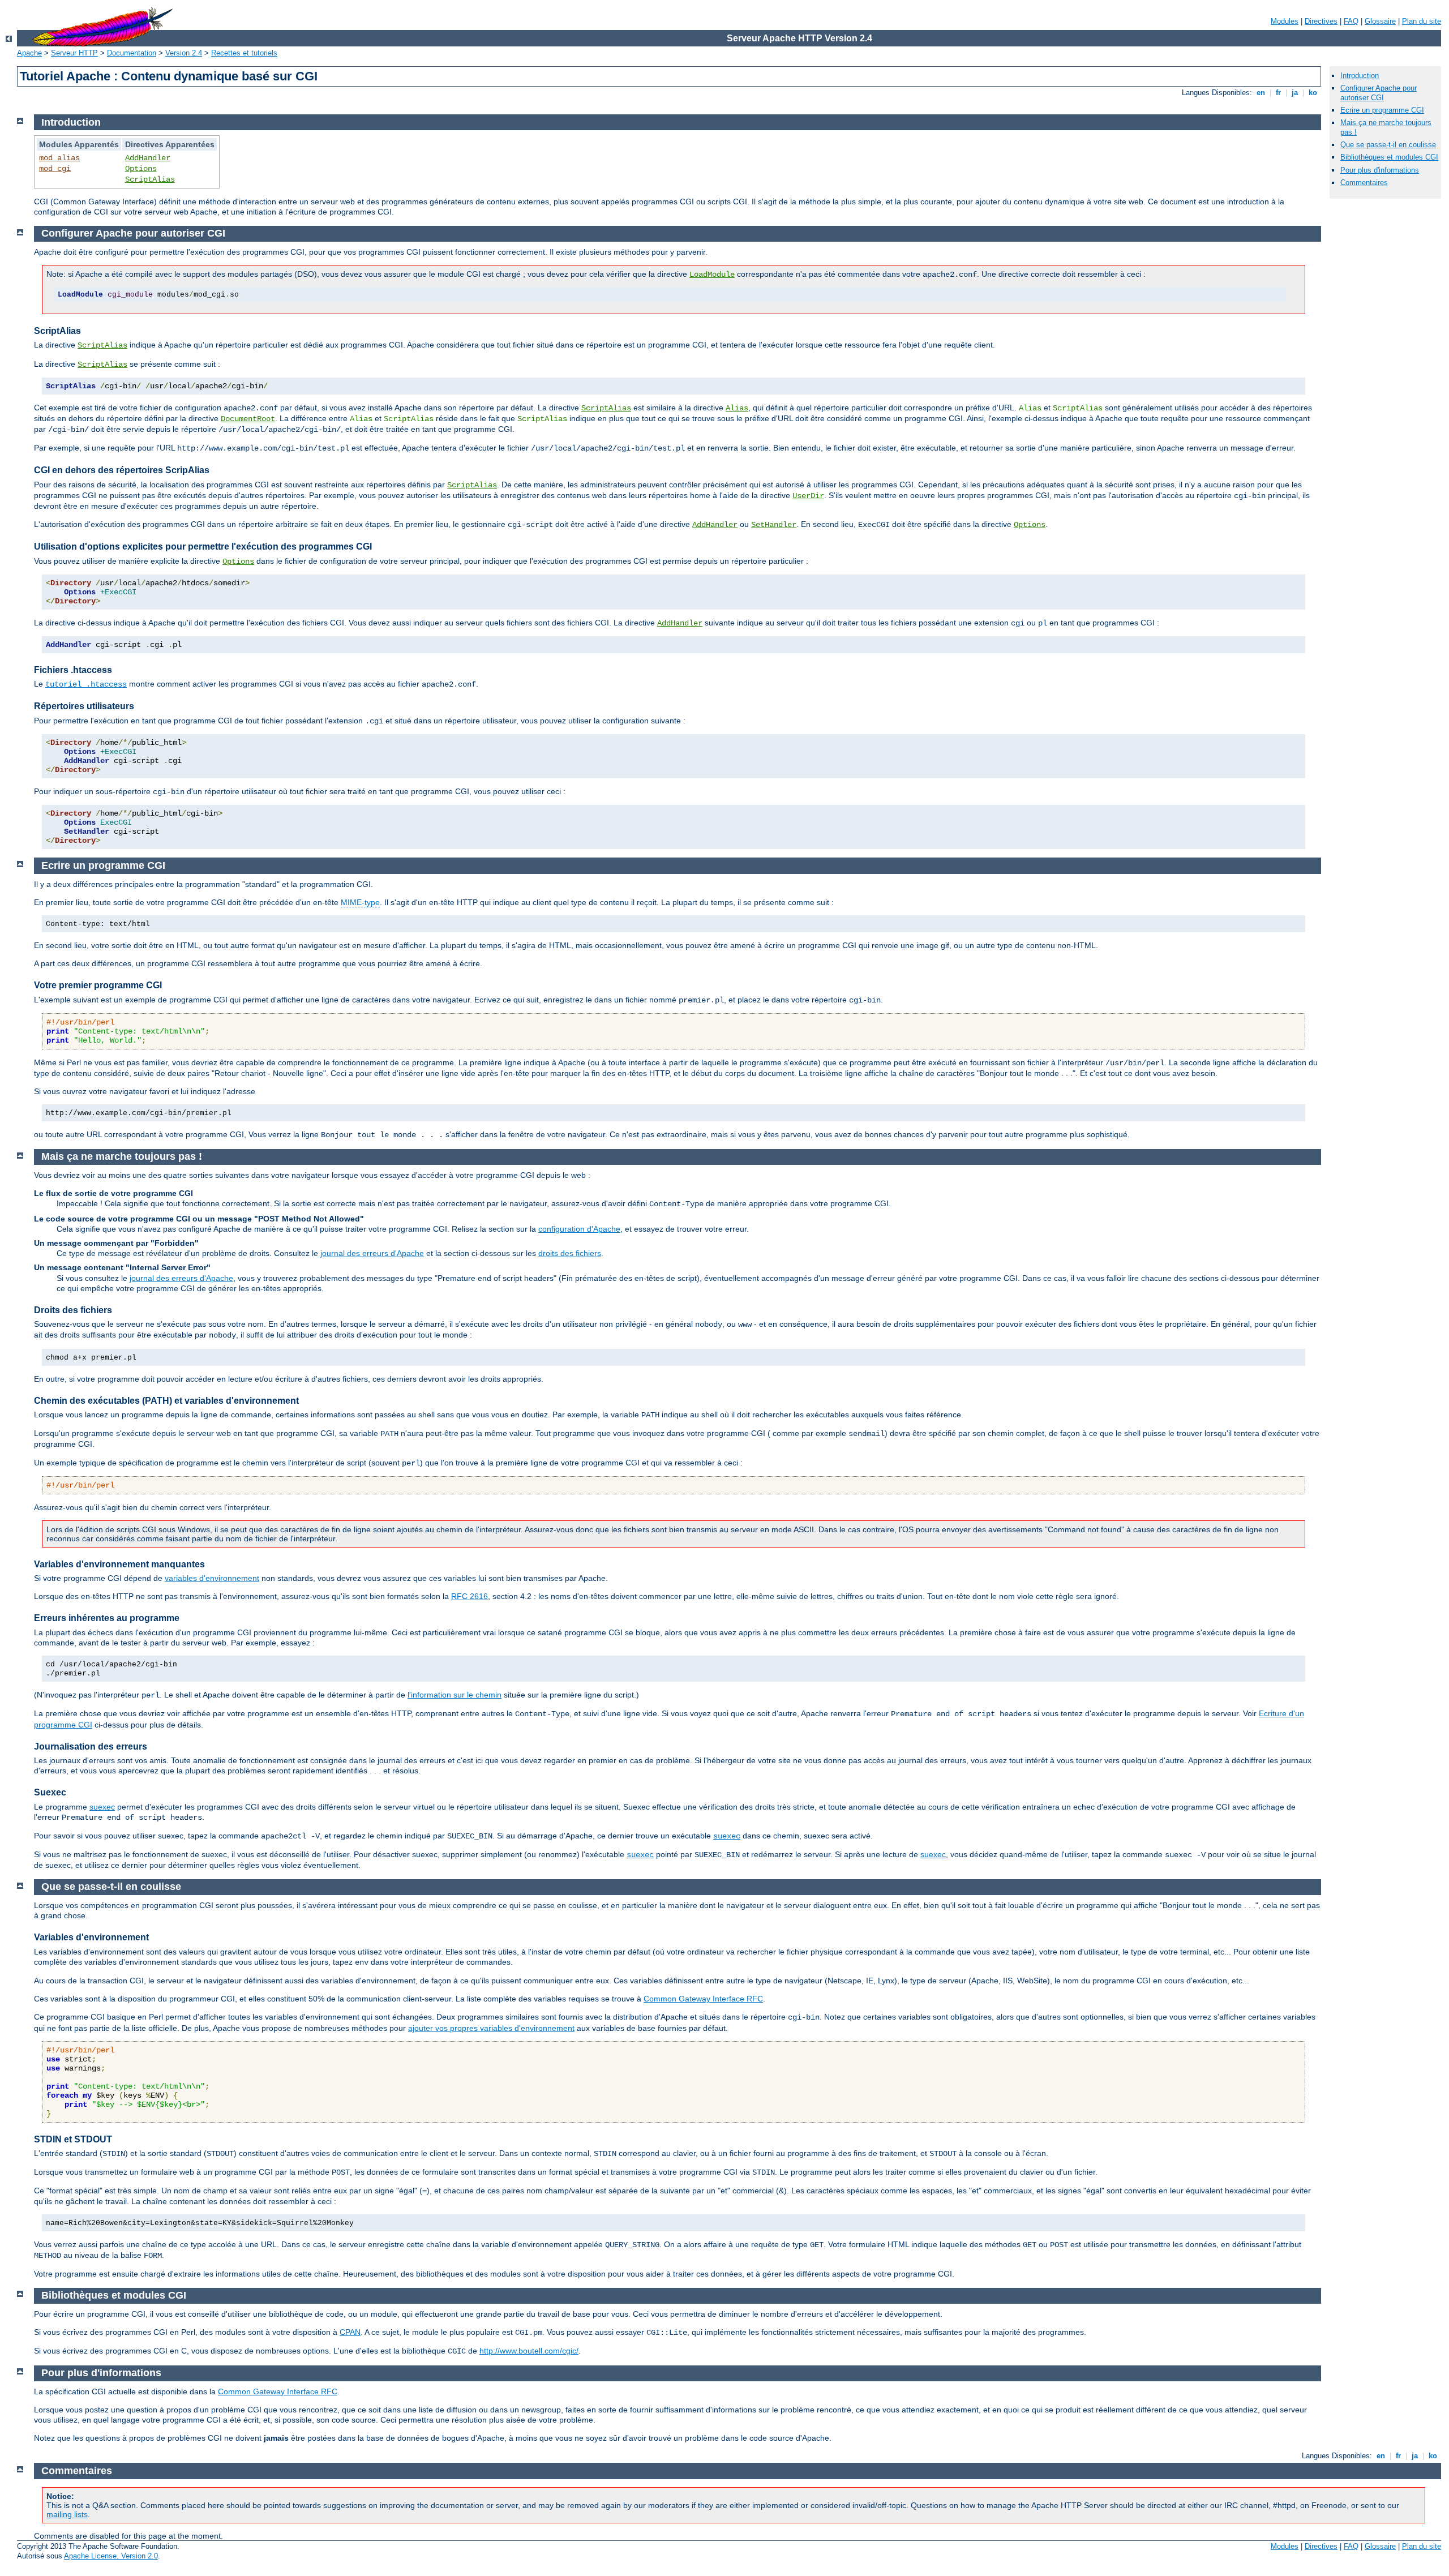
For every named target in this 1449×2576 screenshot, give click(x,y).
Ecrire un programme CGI (1382, 110)
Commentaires (1364, 183)
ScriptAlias (150, 179)
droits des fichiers (570, 1253)
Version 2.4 (184, 53)
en (1261, 93)
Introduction (1360, 76)
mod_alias (59, 158)
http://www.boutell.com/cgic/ (529, 2351)
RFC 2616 (470, 1596)
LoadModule (712, 275)
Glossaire (1380, 21)
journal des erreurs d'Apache (372, 1253)
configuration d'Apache (579, 1229)
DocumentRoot (248, 419)
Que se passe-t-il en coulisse (1388, 145)
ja (1295, 93)
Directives (1321, 21)
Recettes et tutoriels (244, 53)
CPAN (350, 2332)
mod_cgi (55, 169)
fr (1278, 93)
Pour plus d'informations (1380, 170)
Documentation (132, 53)
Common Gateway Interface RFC (703, 1999)
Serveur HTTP (74, 53)
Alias (737, 408)
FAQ (1351, 21)
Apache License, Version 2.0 (111, 2556)
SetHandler (774, 525)
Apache (29, 53)
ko (1313, 93)
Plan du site (1422, 21)
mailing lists (67, 2514)
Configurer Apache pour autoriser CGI (1379, 93)
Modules (1285, 21)
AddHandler (148, 158)
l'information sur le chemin (455, 1695)
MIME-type (360, 902)
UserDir (808, 496)
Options (141, 169)
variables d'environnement (212, 1578)
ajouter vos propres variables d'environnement (491, 2028)
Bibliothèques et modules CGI (1389, 157)
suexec (102, 1807)
